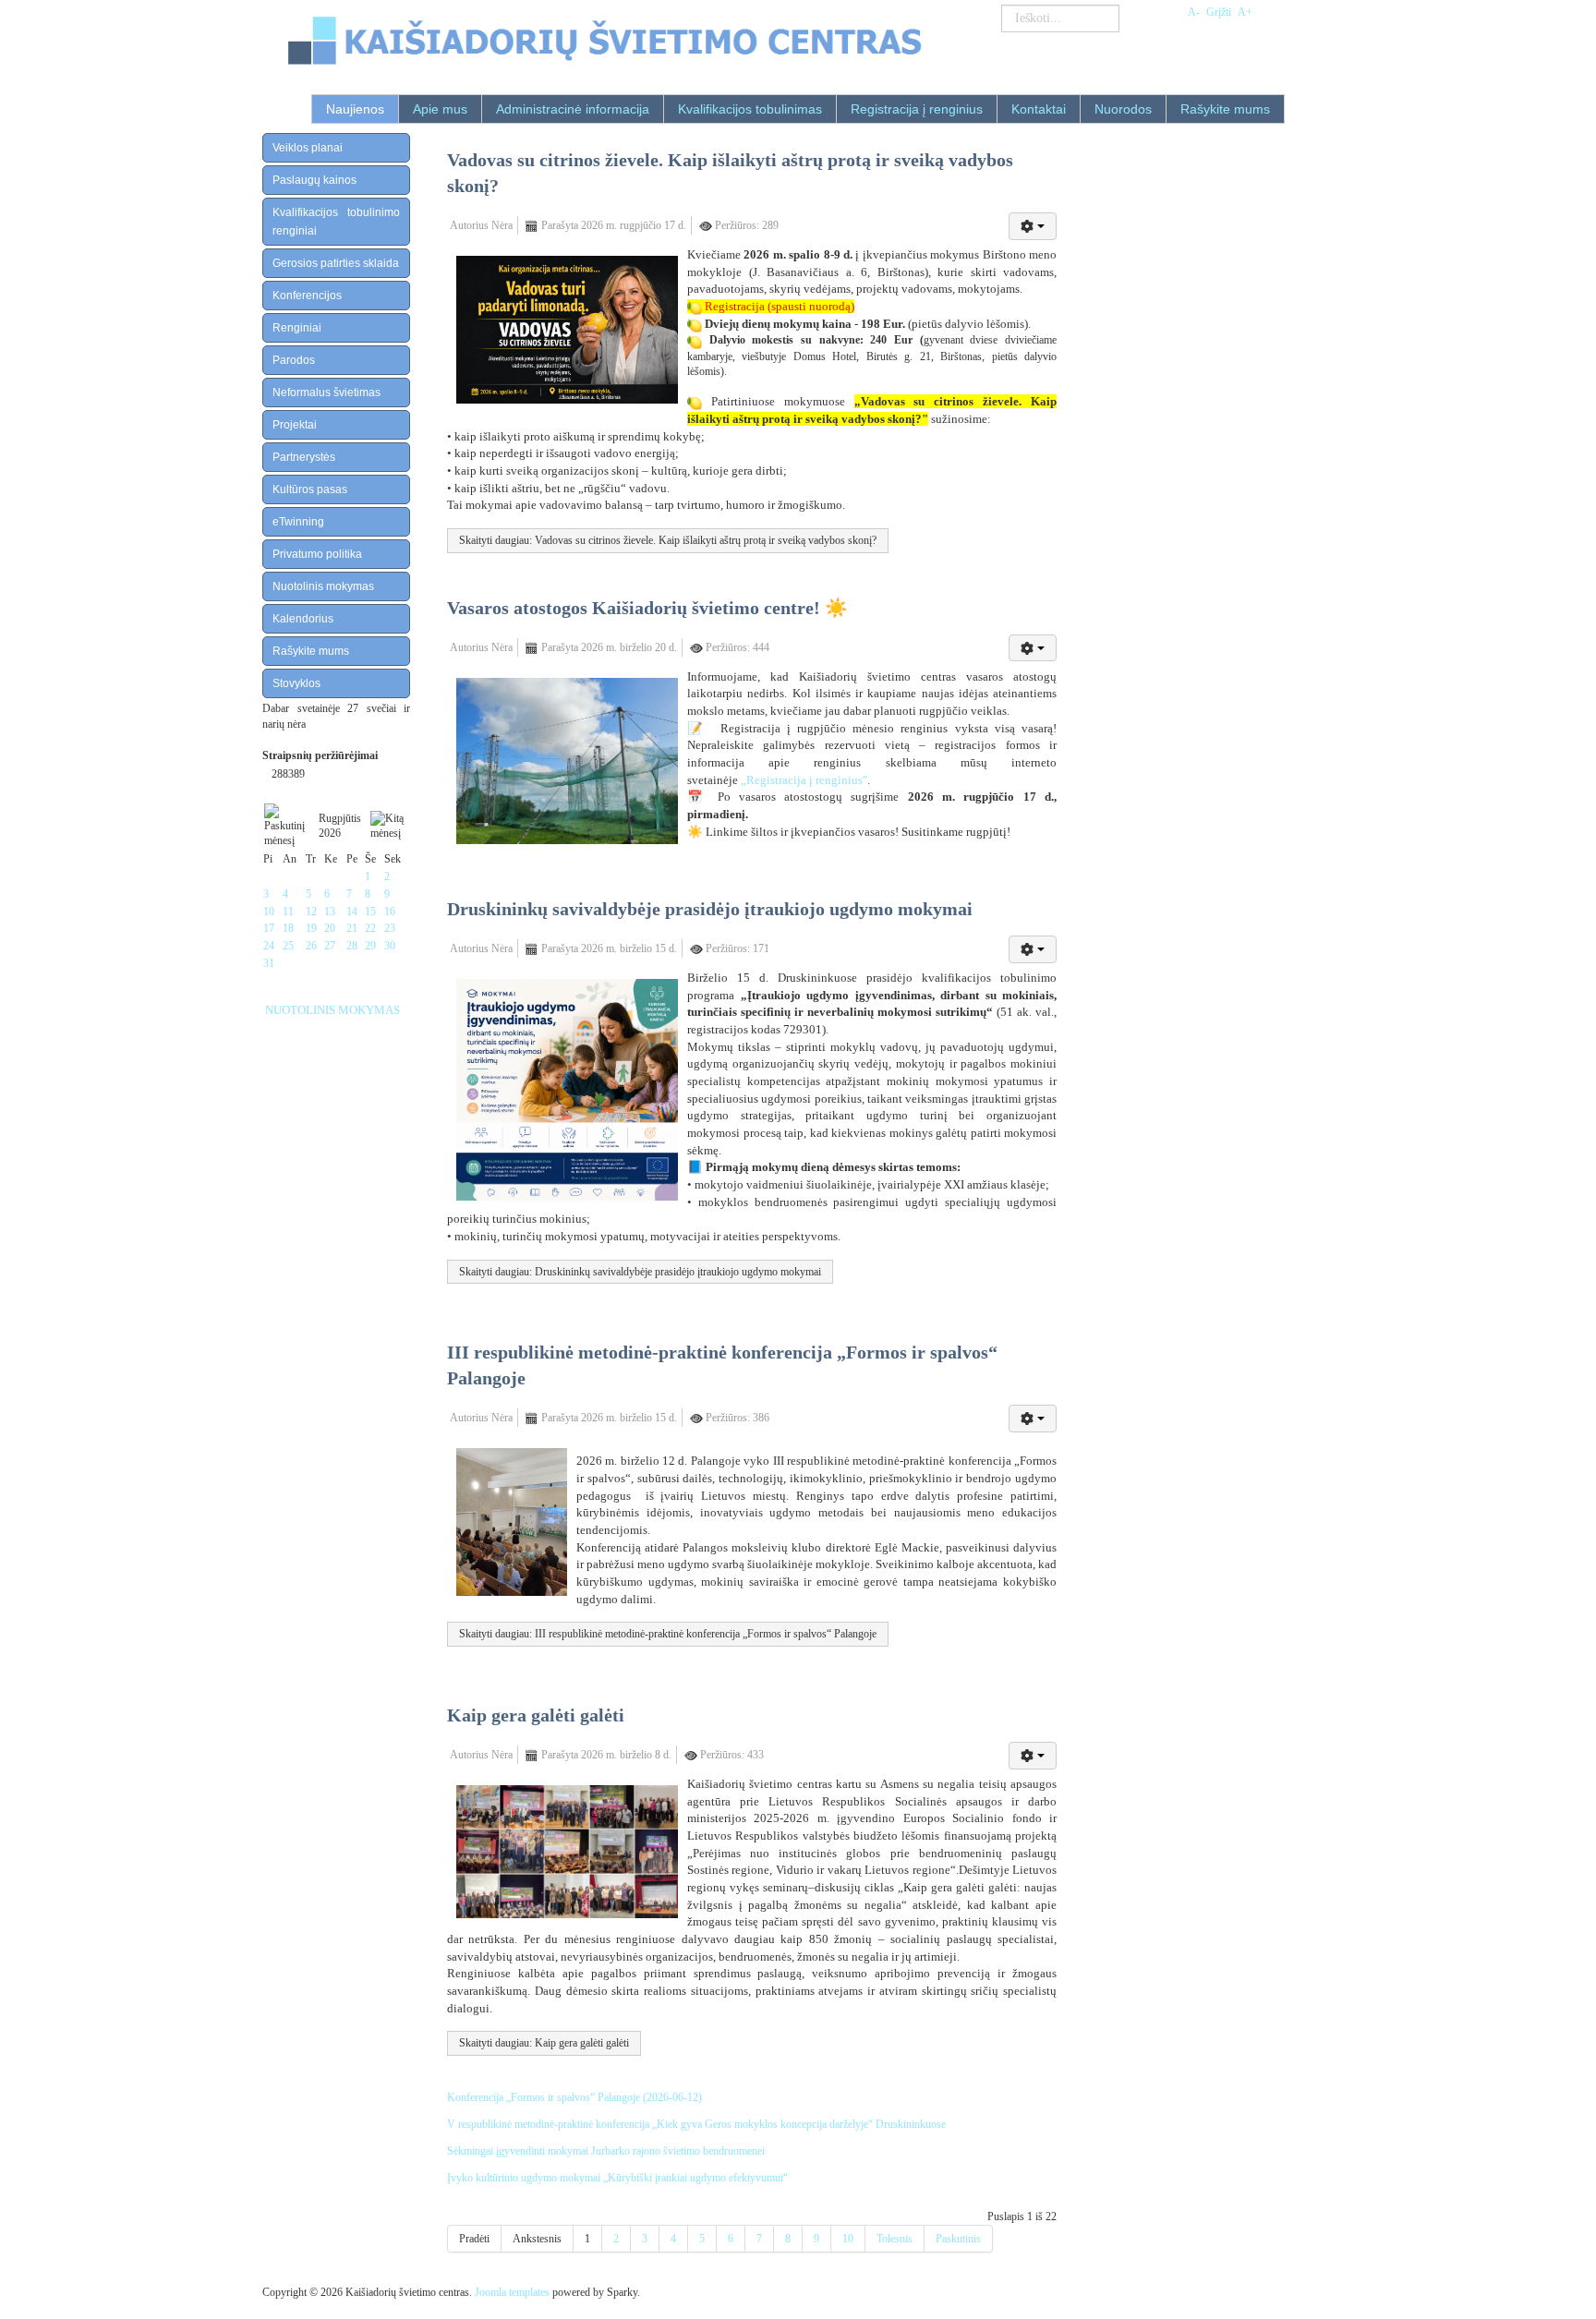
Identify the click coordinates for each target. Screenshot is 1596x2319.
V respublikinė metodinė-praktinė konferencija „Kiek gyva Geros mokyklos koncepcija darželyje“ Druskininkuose (696, 2124)
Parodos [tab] (294, 360)
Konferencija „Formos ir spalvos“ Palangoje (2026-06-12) (574, 2097)
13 (330, 912)
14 (352, 912)
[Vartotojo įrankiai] (1033, 226)
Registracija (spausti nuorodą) (780, 306)
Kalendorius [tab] (303, 619)
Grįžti (1219, 12)
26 (311, 946)
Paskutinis (958, 2239)
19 (311, 928)
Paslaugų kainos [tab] (314, 180)
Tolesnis (895, 2239)
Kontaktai (1039, 109)
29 (370, 946)
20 (330, 928)
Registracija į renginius (917, 109)
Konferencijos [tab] (307, 296)
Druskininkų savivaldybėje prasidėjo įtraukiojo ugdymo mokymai (710, 909)
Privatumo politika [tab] (317, 554)
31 (269, 963)
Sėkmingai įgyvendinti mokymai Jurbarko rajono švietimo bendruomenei (606, 2151)
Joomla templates (512, 2292)
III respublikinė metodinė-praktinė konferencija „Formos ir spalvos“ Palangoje (722, 1365)
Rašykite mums (1225, 109)
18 (288, 928)
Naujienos (355, 109)
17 (269, 928)
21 (352, 928)
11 (288, 912)
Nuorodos (1123, 109)
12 (311, 912)
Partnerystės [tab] (304, 457)
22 (370, 928)
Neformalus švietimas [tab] (326, 393)
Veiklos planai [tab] (308, 148)
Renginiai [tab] (297, 328)
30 (390, 946)
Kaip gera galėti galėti (536, 1715)
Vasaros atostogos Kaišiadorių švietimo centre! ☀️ (647, 608)
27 (330, 946)
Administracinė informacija (573, 109)
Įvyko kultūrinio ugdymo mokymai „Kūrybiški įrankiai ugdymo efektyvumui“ (617, 2178)
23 (390, 928)
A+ (1245, 12)
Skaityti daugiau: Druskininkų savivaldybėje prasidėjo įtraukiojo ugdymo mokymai (640, 1272)
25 (288, 946)
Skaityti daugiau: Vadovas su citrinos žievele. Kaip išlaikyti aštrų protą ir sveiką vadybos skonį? (668, 540)
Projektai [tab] (295, 425)
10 (269, 912)
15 (370, 912)
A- (1194, 12)
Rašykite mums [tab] (311, 651)
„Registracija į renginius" (804, 780)
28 (352, 946)
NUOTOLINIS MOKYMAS (332, 1010)
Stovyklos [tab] (296, 683)
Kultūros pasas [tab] (310, 489)
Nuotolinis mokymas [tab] (323, 586)
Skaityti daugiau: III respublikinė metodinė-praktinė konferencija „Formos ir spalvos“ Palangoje (668, 1634)
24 (269, 946)
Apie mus (440, 109)
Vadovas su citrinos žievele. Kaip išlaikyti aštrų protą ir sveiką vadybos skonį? (730, 173)
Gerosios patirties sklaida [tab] (336, 263)
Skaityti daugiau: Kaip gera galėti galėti (544, 2043)
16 (390, 912)
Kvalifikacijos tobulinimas (750, 109)
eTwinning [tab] (298, 522)
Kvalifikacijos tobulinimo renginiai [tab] (336, 222)
